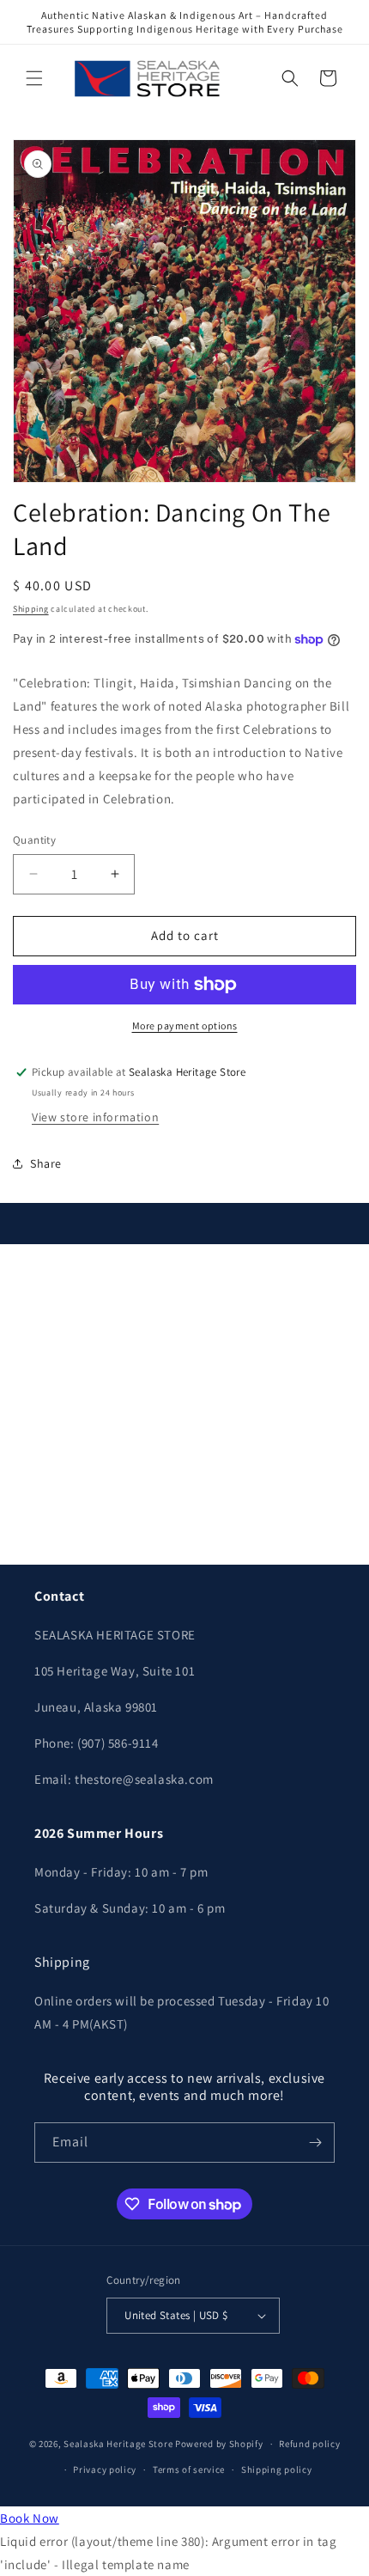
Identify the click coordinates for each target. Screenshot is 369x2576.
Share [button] (46, 1163)
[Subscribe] (315, 2143)
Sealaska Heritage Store (118, 2444)
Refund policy (309, 2444)
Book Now (30, 2518)
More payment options (185, 1026)
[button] (34, 78)
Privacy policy (105, 2469)
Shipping (31, 609)
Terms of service (189, 2469)
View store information (95, 1117)
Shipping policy (277, 2469)
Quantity (34, 840)
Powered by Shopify (219, 2444)
